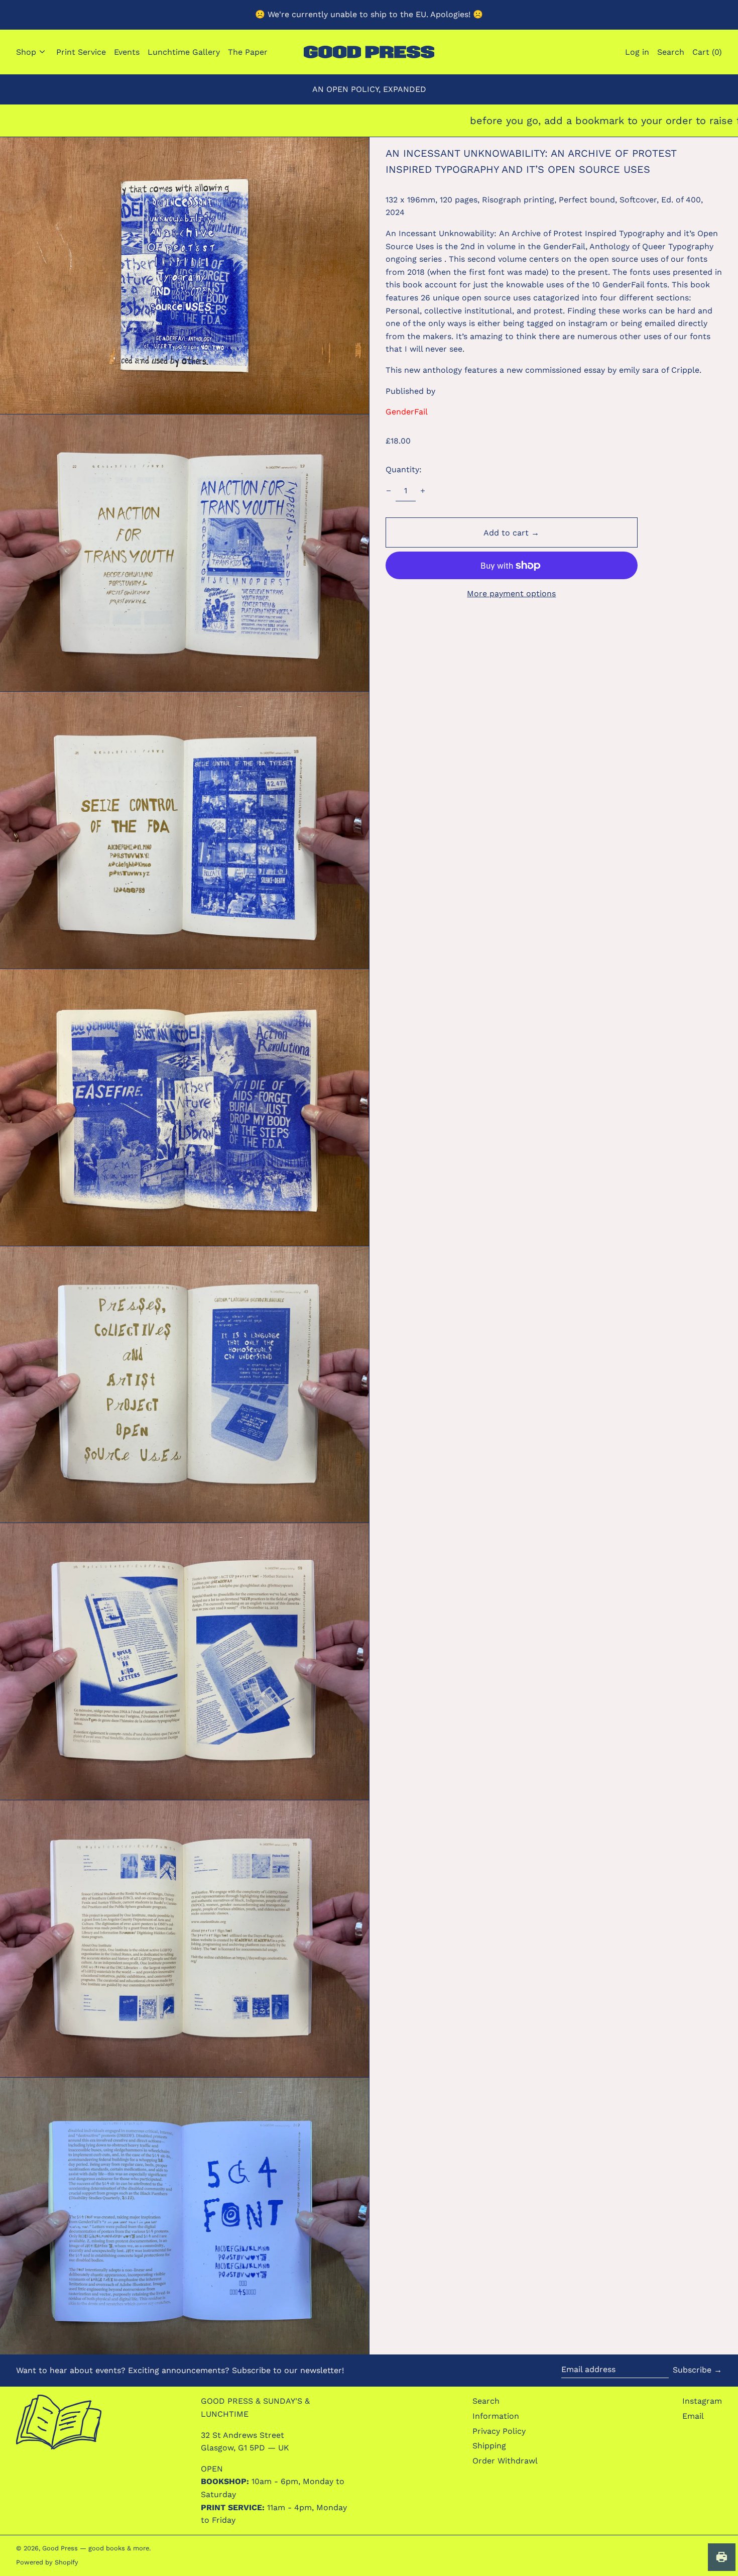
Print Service (81, 52)
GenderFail (407, 412)
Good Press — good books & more (96, 2548)
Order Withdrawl (505, 2461)
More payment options (511, 594)
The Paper (248, 52)
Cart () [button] (707, 52)
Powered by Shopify (47, 2562)
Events (127, 52)
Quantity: (404, 469)
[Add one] (423, 491)
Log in (637, 52)
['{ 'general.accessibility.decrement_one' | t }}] (389, 491)
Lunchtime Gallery (184, 52)
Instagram (702, 2401)
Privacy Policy (499, 2431)
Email (693, 2416)
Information (496, 2416)
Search (486, 2401)
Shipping (489, 2446)
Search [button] (671, 52)
